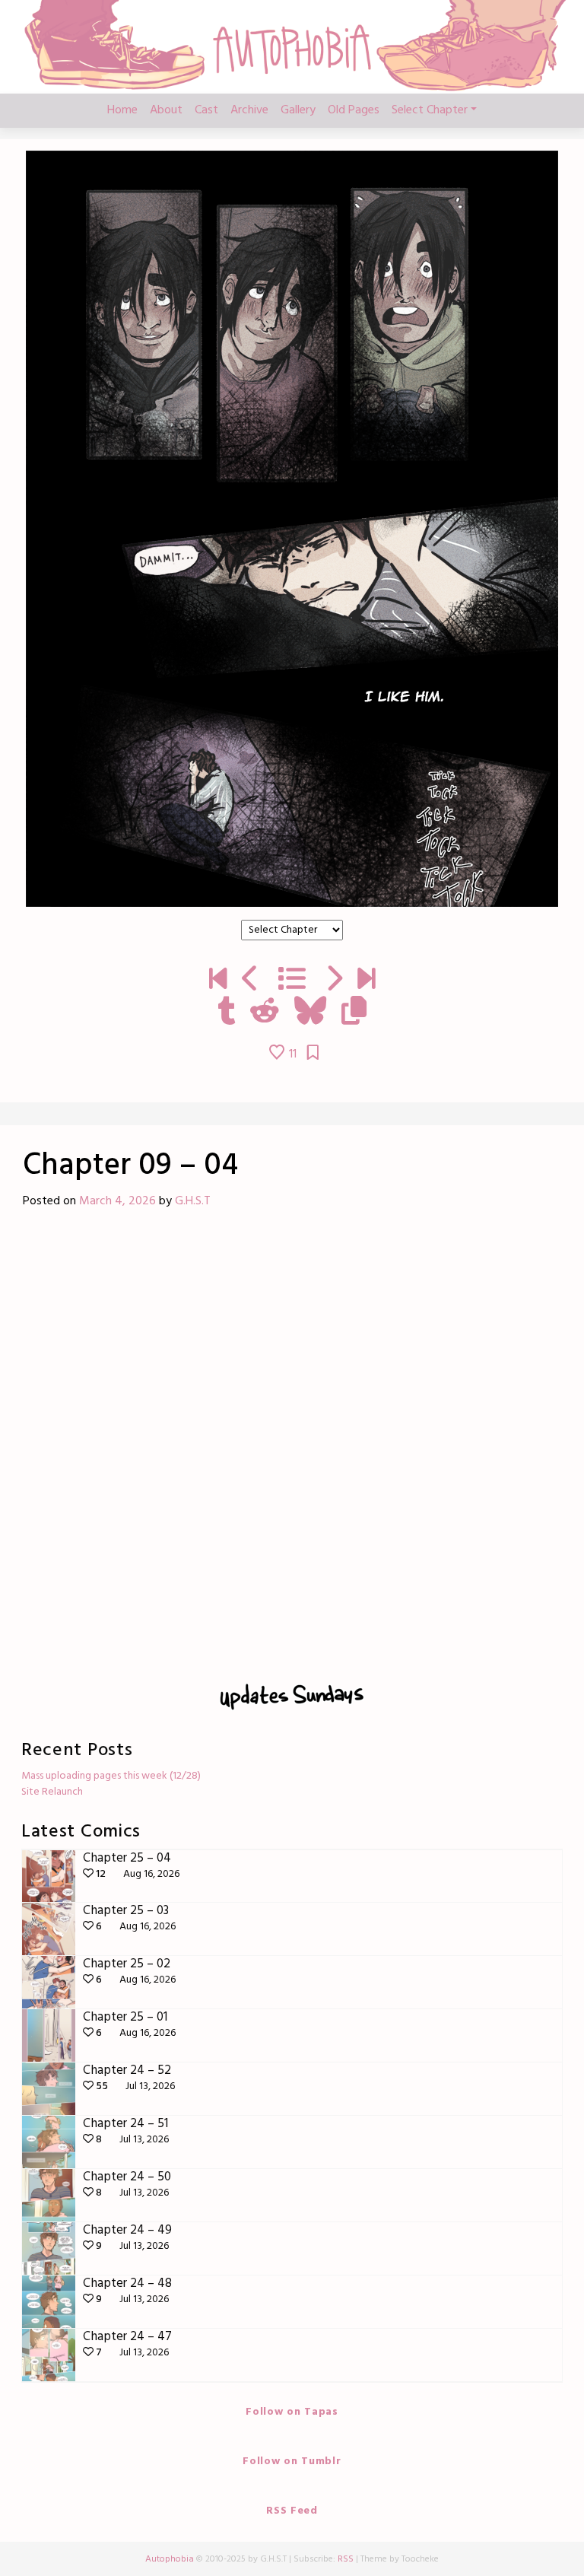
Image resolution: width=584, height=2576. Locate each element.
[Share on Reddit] (265, 1013)
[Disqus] (292, 1442)
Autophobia (170, 2559)
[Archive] (292, 981)
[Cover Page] (218, 981)
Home (122, 110)
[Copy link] (354, 1013)
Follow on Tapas (292, 2412)
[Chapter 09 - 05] (333, 981)
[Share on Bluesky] (310, 1013)
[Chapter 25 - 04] (366, 981)
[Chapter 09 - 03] (251, 981)
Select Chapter (430, 110)
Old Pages (354, 110)
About (166, 110)
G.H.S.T (193, 1201)
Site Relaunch (52, 1792)
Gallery (298, 110)
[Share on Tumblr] (226, 1013)
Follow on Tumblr (292, 2462)
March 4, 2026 (117, 1201)
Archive (249, 110)
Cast (206, 110)
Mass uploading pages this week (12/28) (111, 1776)
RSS (346, 2559)
